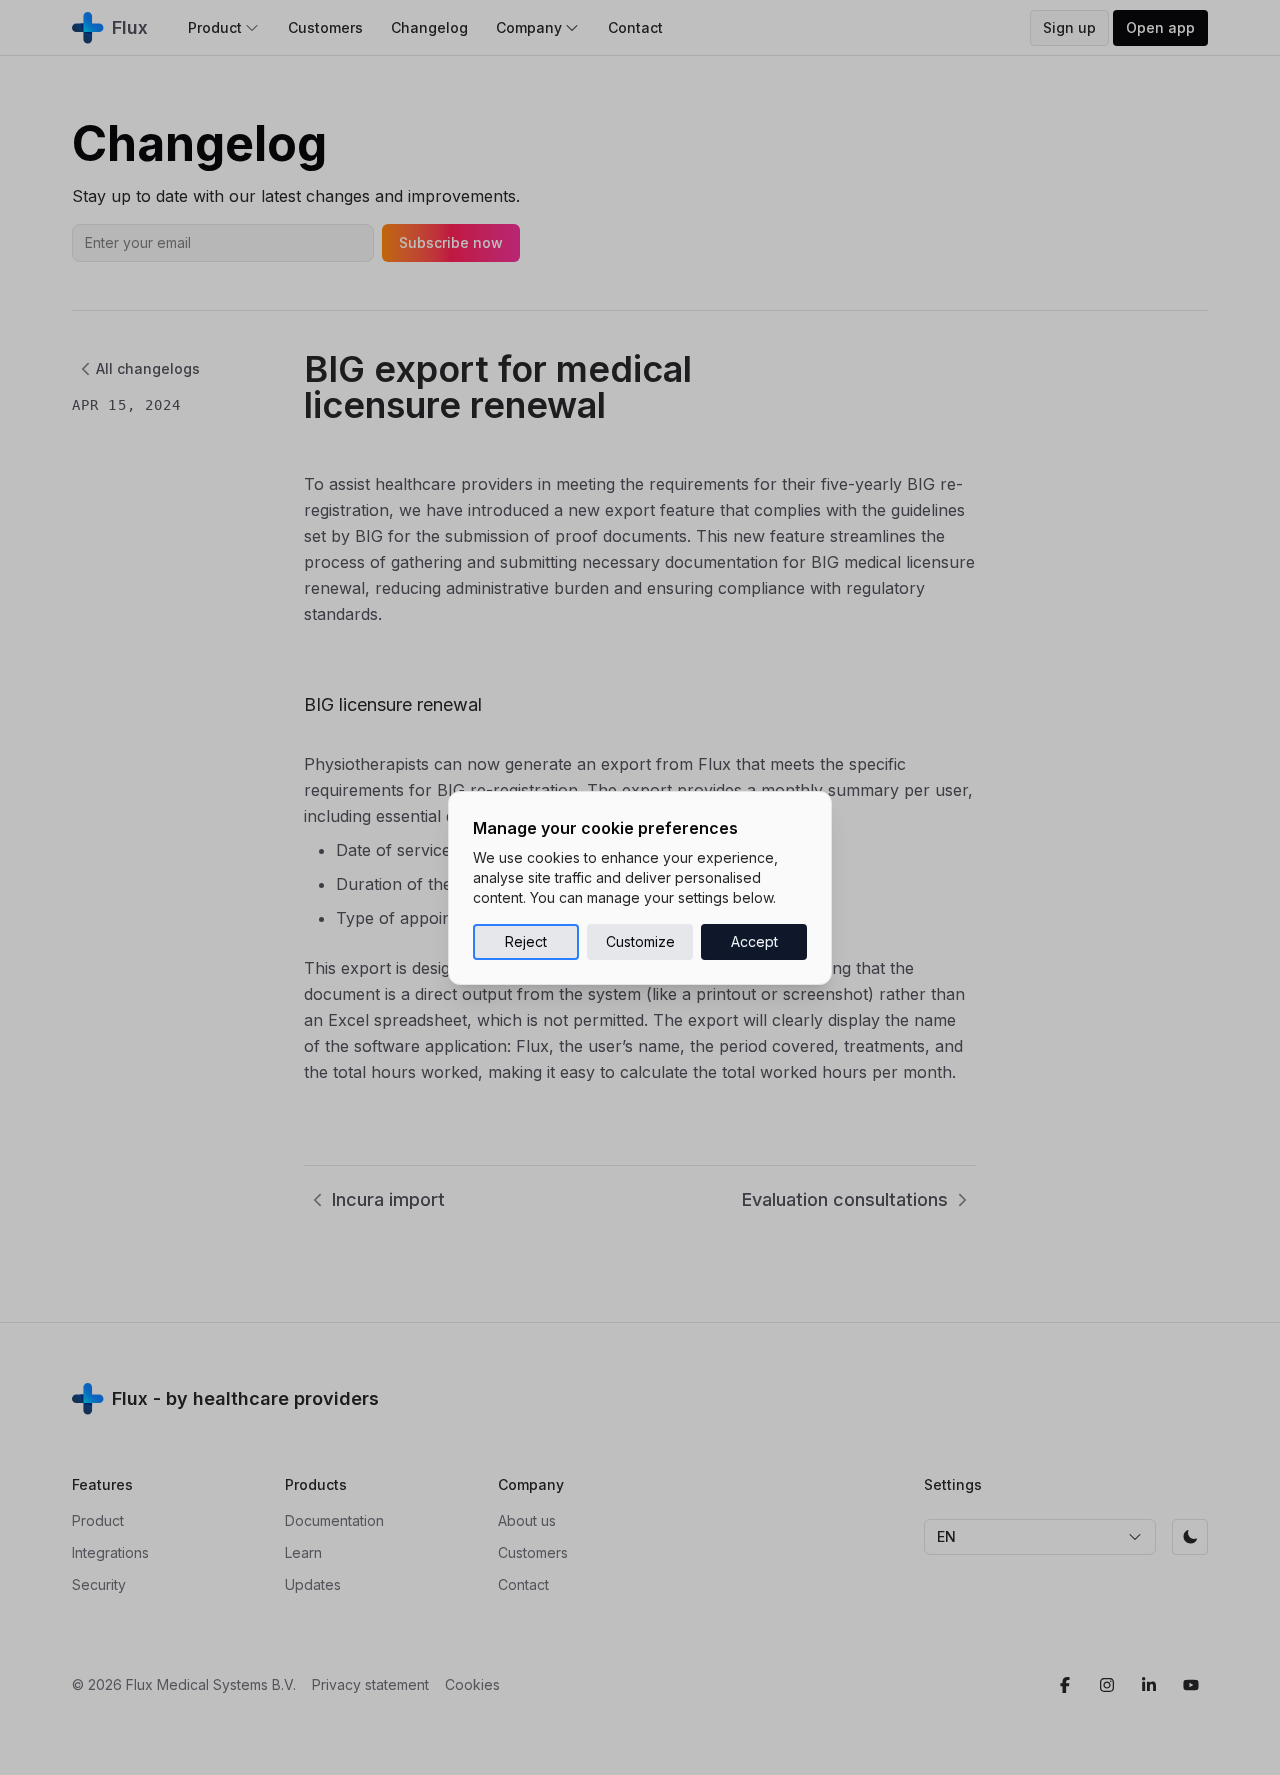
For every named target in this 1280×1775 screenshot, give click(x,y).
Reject (526, 941)
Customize (640, 941)
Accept (754, 941)
